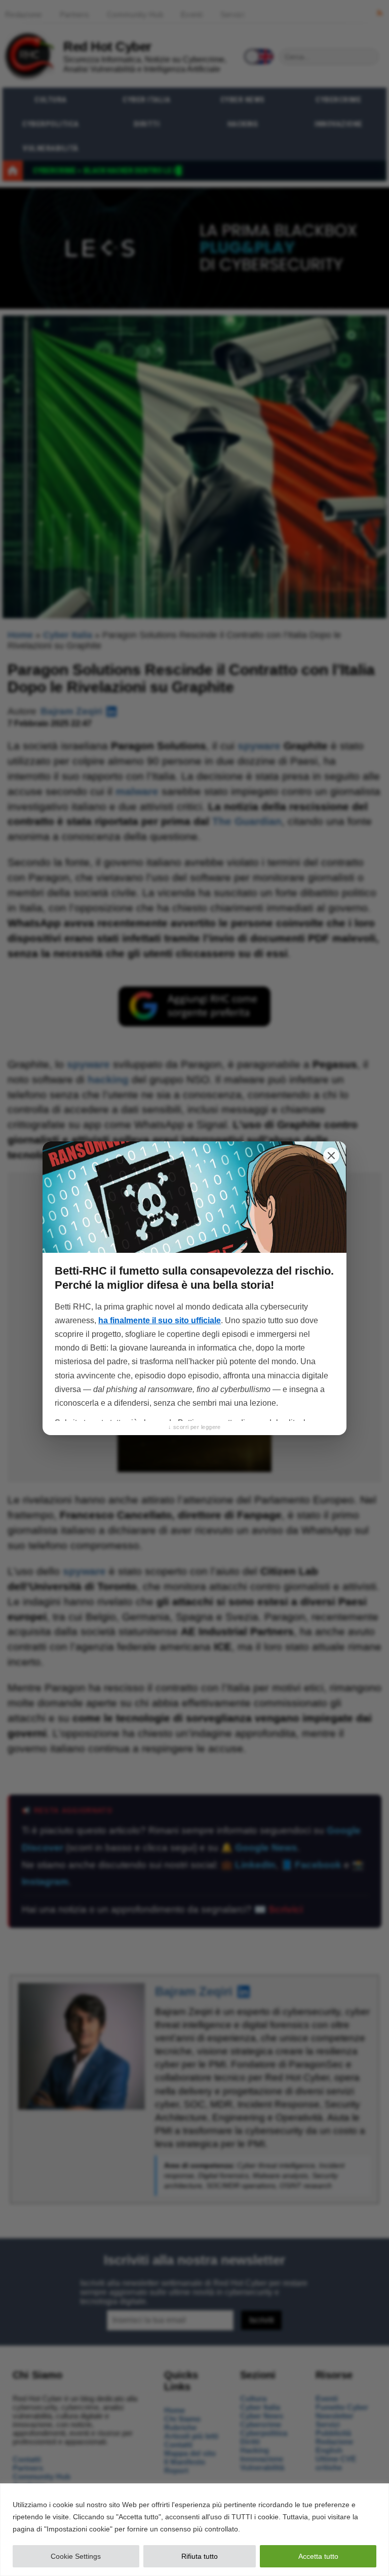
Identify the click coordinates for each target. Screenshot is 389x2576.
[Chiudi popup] (331, 1156)
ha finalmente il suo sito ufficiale (160, 1320)
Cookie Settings (76, 2556)
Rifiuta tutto (200, 2556)
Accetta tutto (318, 2556)
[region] (194, 2530)
